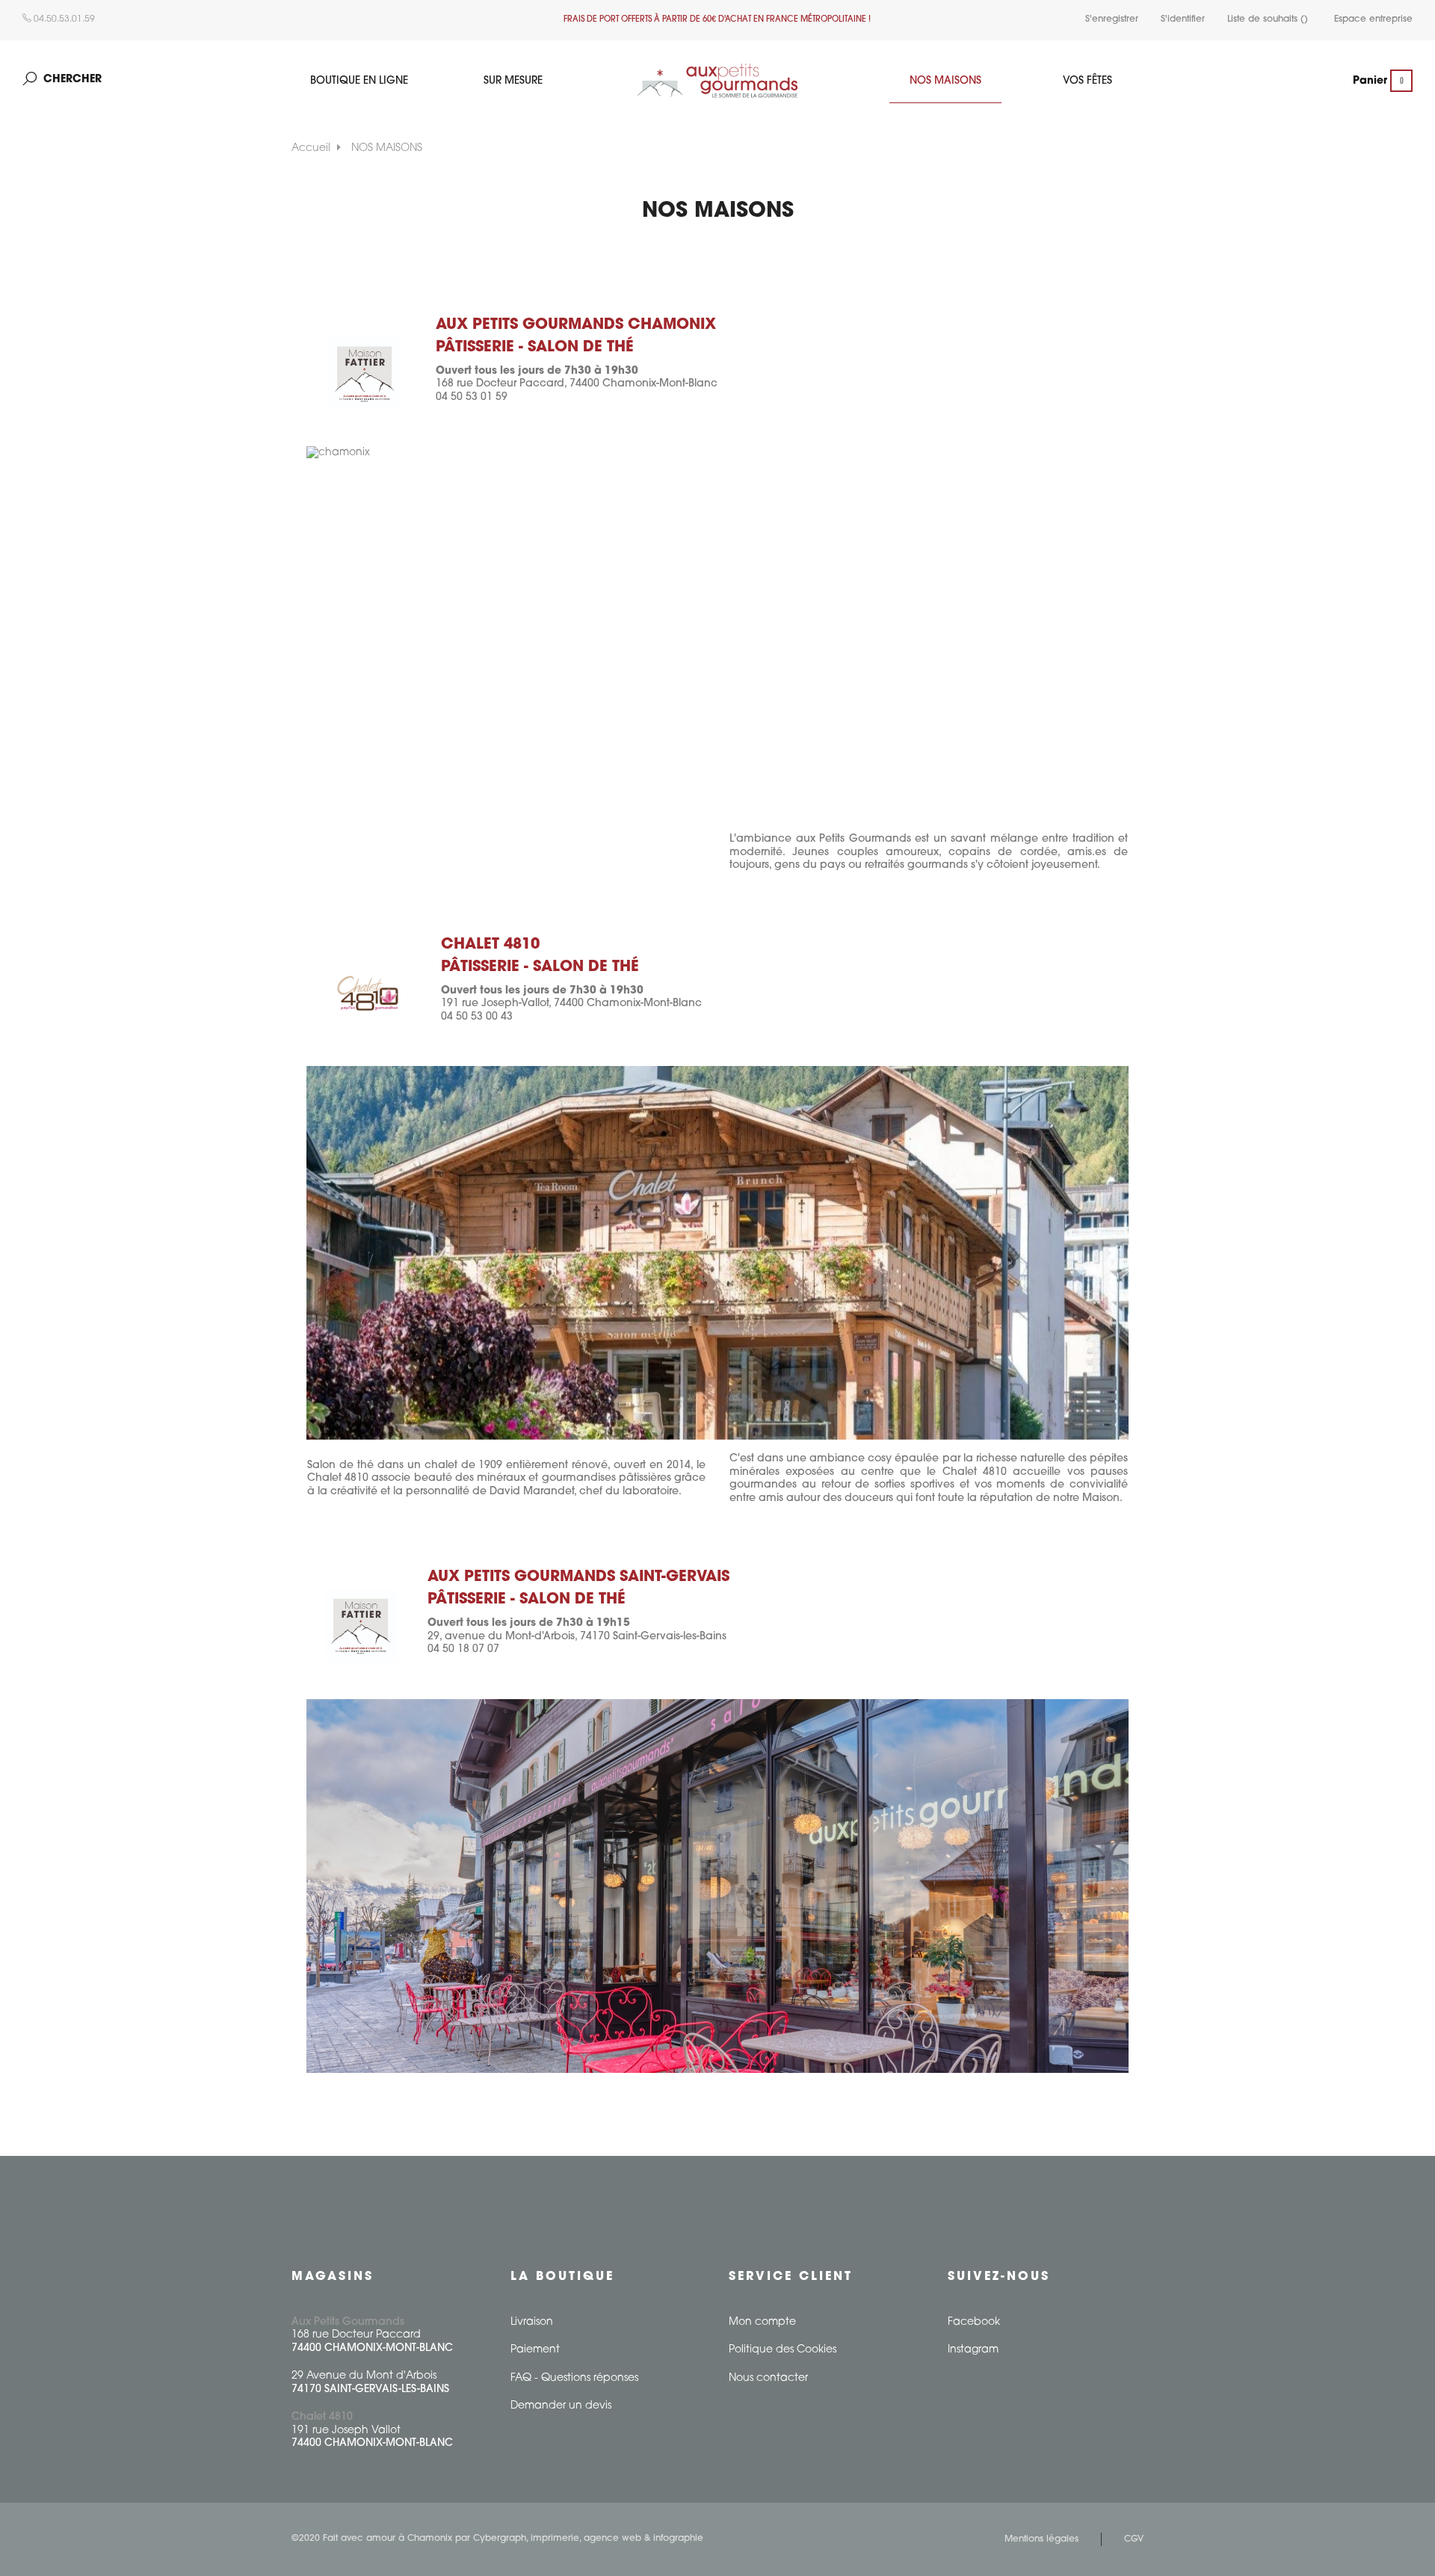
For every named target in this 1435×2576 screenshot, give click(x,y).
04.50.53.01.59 (63, 19)
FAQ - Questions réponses (574, 2378)
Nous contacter (768, 2378)
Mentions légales (1041, 2539)
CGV (1134, 2539)
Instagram (973, 2350)
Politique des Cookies (783, 2350)
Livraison (532, 2322)
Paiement (535, 2350)
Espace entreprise (1373, 19)
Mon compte (762, 2322)
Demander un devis (561, 2406)
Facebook (974, 2322)
